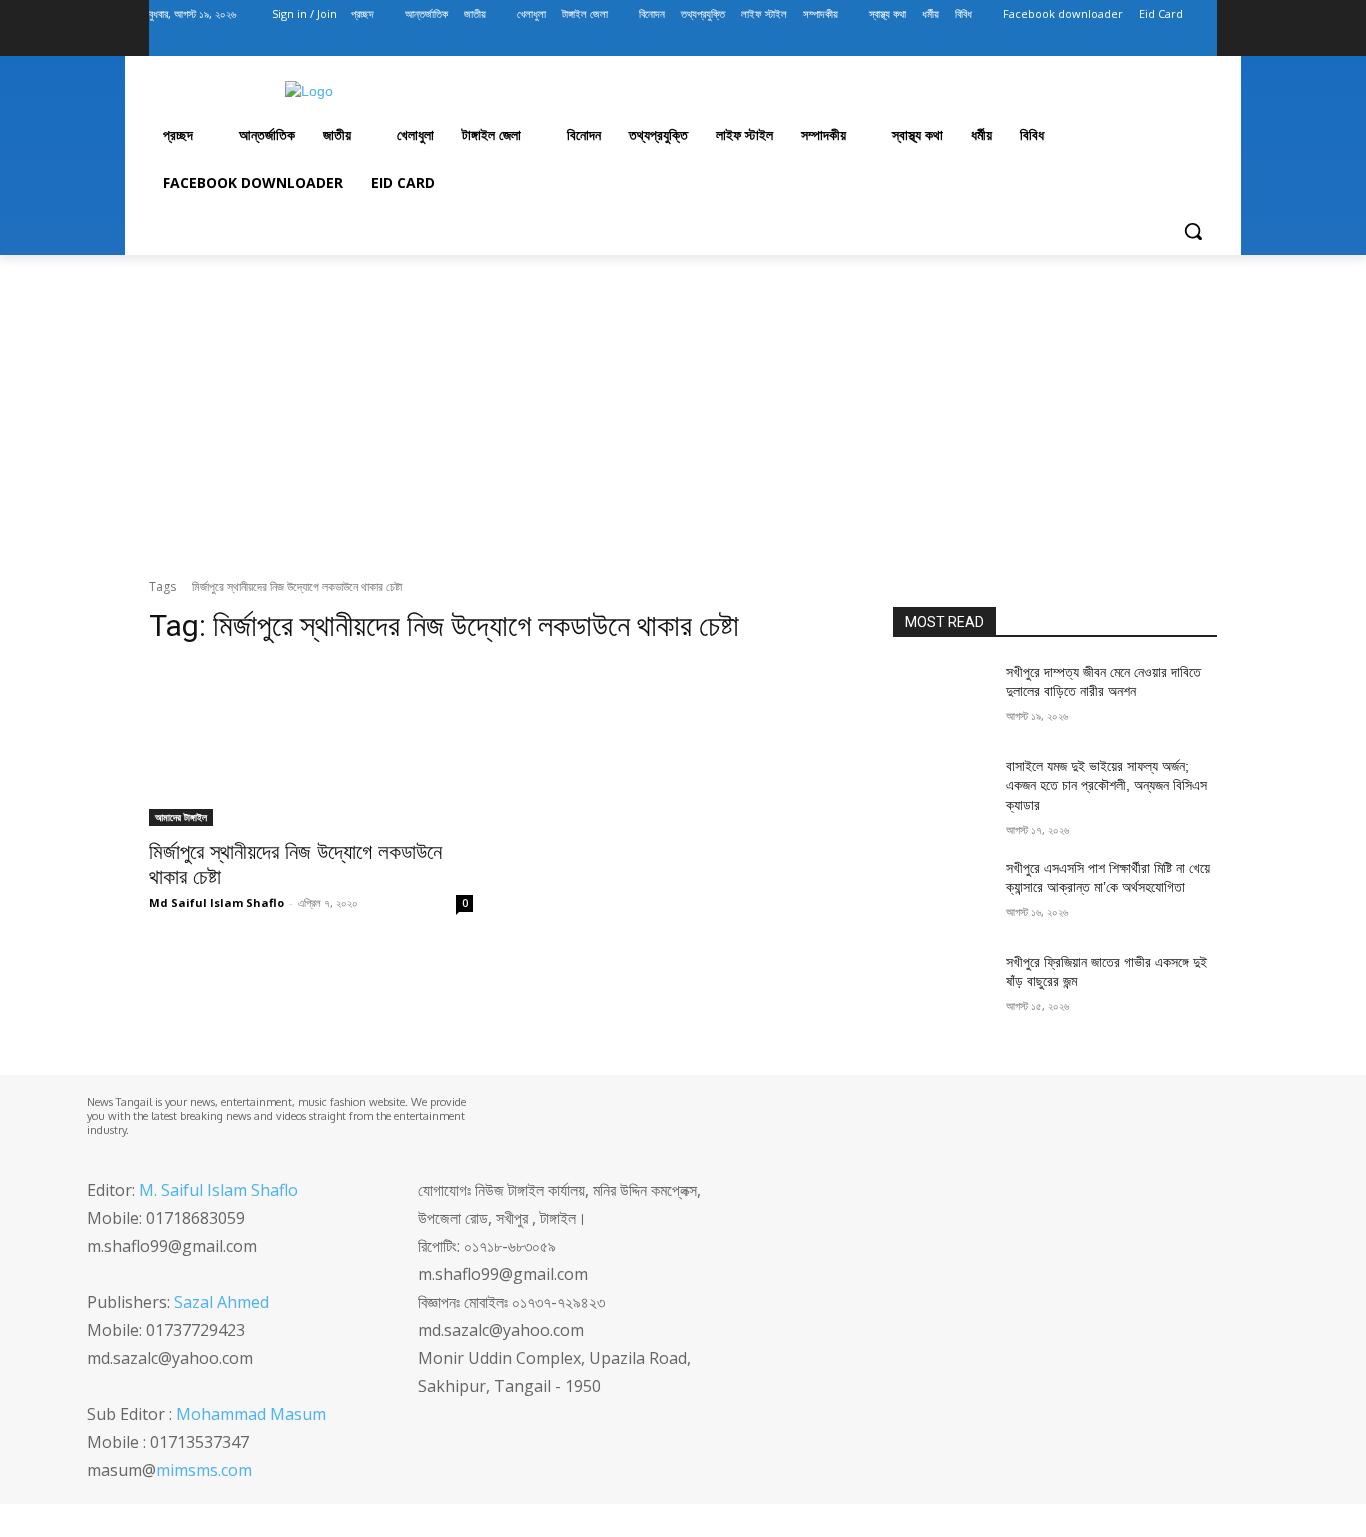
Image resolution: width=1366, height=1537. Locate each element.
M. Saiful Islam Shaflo (218, 1190)
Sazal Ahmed (221, 1302)
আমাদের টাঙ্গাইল (181, 817)
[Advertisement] (683, 417)
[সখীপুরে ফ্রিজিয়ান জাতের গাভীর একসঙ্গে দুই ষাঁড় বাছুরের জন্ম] (941, 987)
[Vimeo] (1177, 42)
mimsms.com (204, 1470)
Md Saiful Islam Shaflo (216, 902)
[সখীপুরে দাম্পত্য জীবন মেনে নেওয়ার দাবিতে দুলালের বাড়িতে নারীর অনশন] (941, 697)
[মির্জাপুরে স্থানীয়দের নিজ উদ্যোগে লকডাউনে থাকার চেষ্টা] (311, 745)
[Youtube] (1205, 42)
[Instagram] (1122, 42)
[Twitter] (1150, 42)
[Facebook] (1094, 42)
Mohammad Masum (251, 1414)
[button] (1193, 231)
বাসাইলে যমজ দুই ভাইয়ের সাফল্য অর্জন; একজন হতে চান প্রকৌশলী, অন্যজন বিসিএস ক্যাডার (1106, 785)
